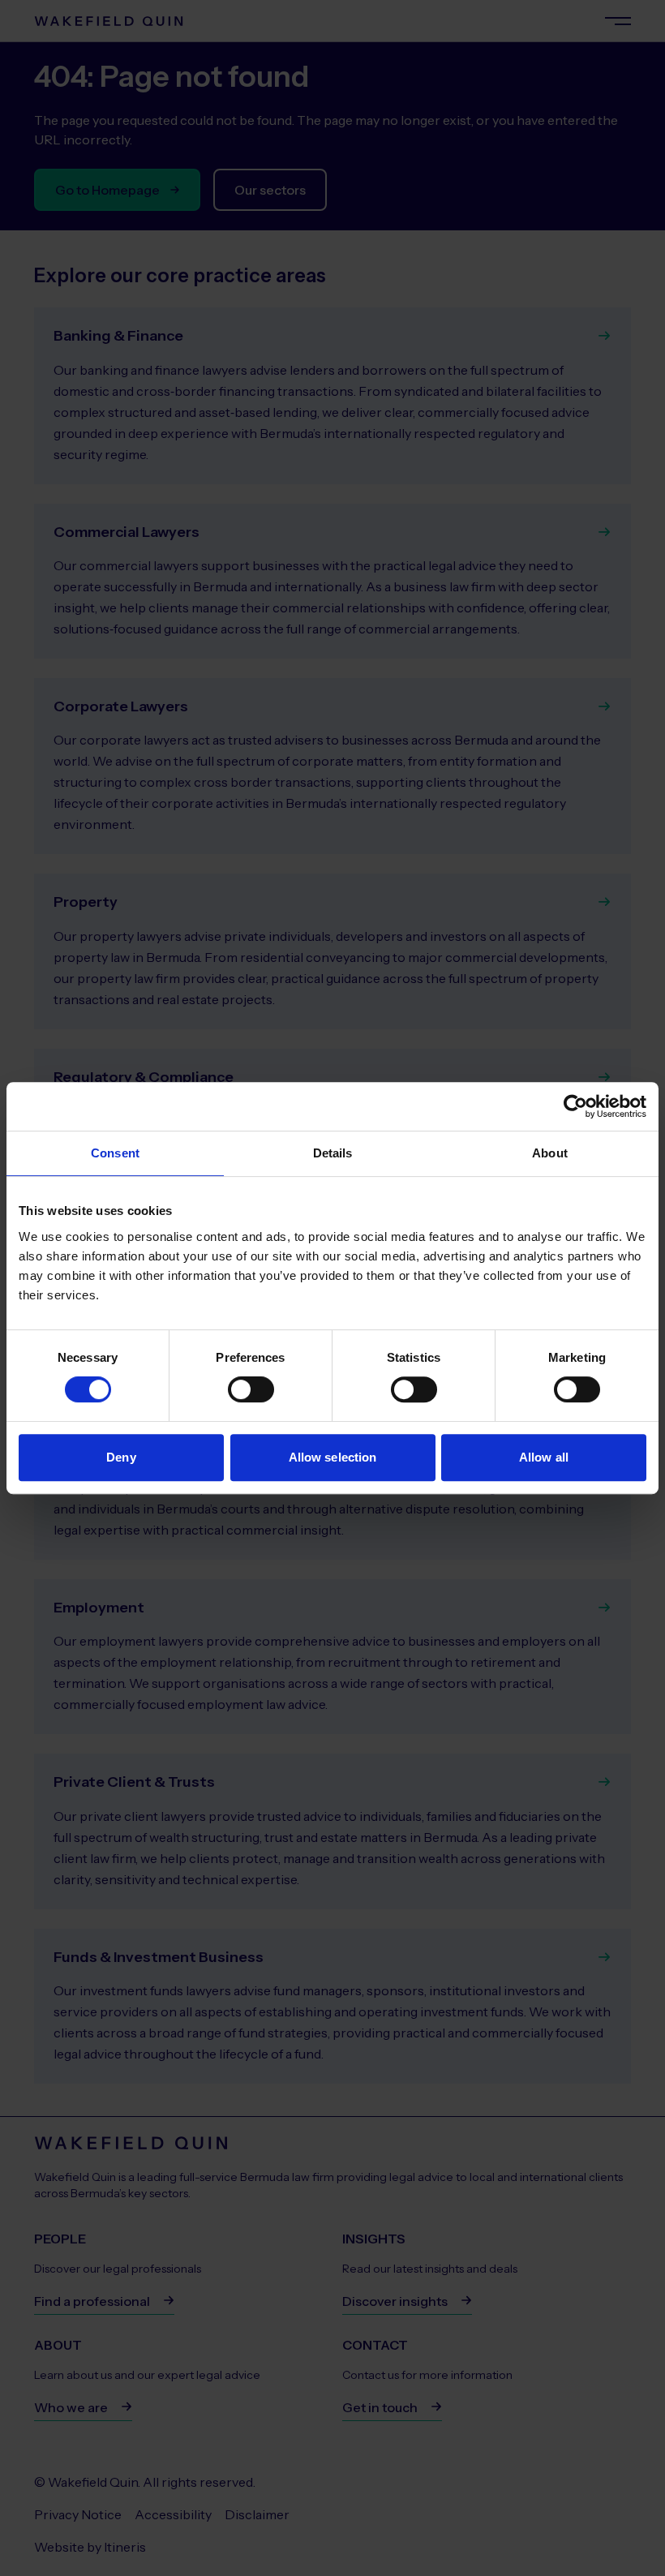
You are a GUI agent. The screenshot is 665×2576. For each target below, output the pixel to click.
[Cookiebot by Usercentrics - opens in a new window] (575, 1106)
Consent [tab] (115, 1153)
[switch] (251, 1389)
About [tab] (550, 1153)
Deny (121, 1457)
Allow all (544, 1457)
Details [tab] (333, 1153)
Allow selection (333, 1457)
